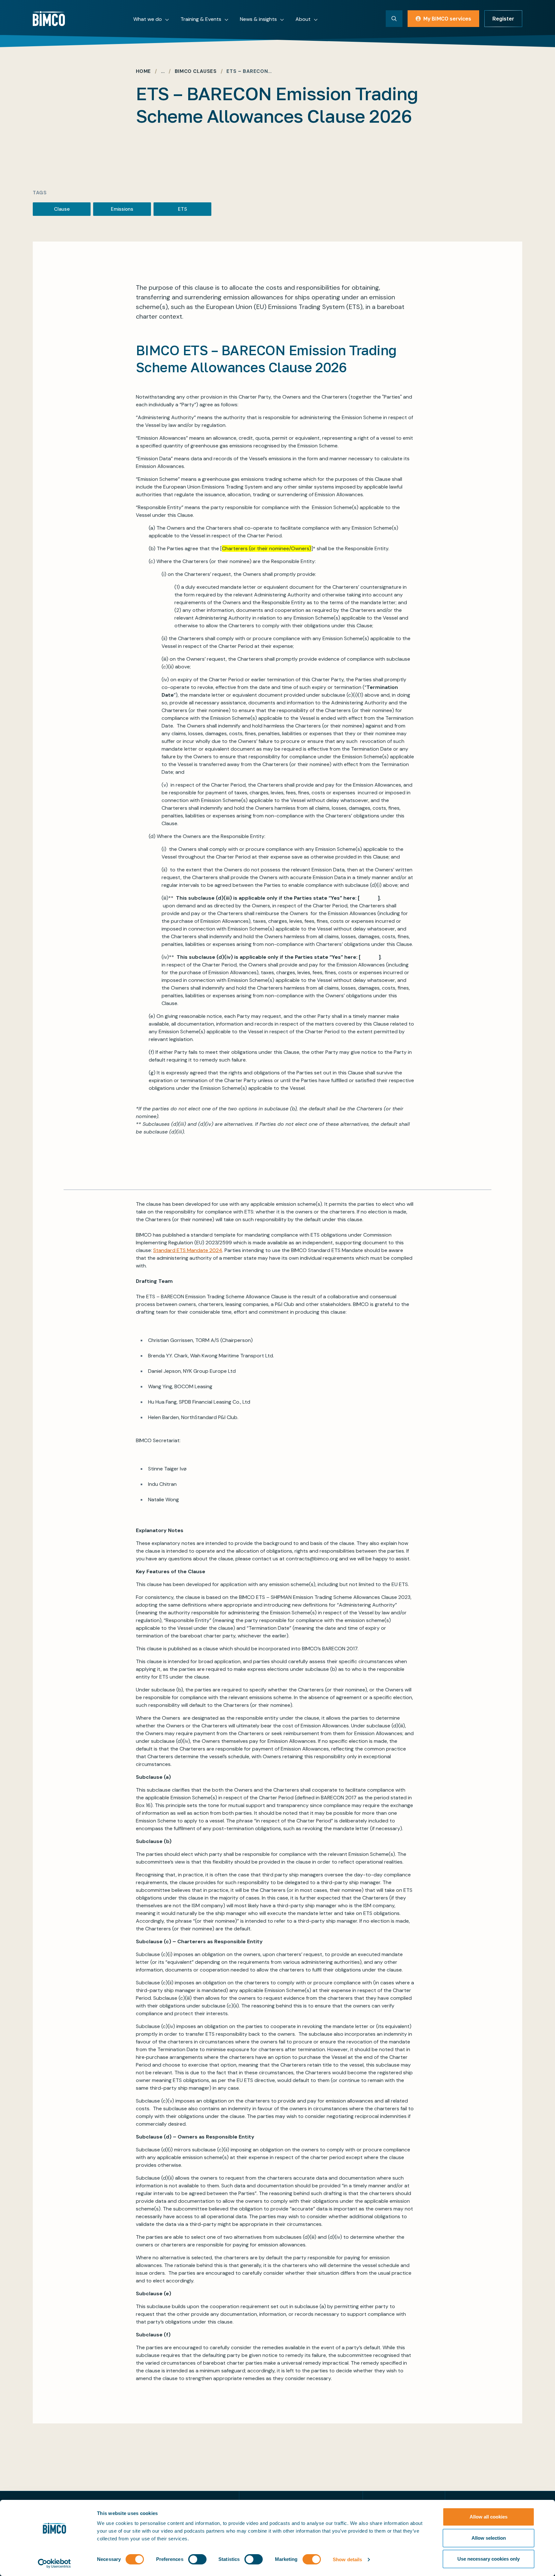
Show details (347, 2559)
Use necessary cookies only (489, 2559)
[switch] (197, 2559)
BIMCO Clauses (196, 71)
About (303, 19)
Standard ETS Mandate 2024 (188, 1250)
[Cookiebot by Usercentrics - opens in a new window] (54, 2563)
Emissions (122, 209)
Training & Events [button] (201, 19)
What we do (148, 19)
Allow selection (489, 2538)
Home (143, 71)
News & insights (258, 19)
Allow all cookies (489, 2517)
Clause (62, 209)
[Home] (49, 19)
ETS (182, 209)
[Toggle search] (394, 19)
